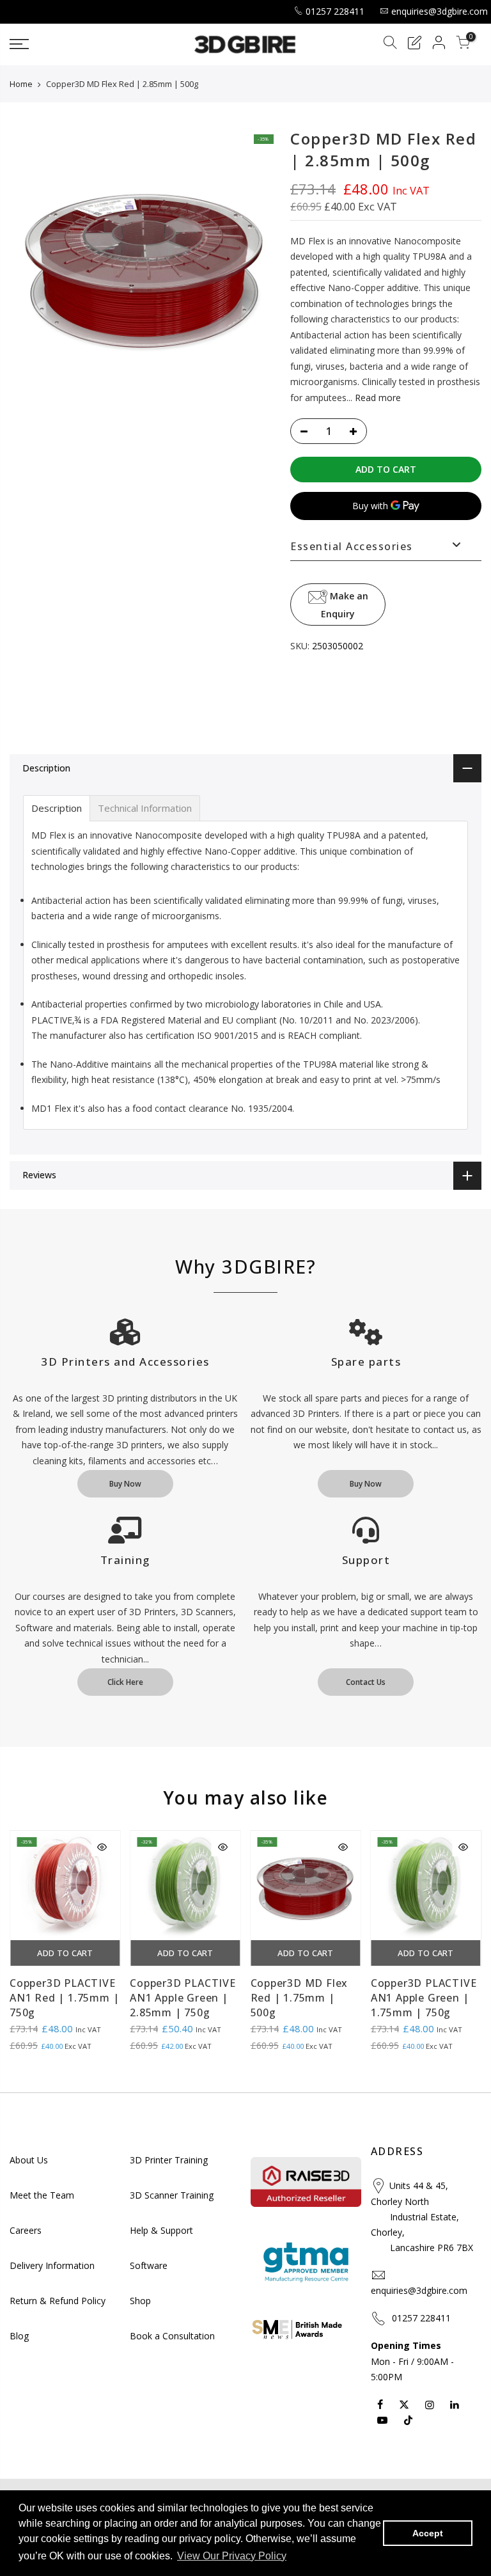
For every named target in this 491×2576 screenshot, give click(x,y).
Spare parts (366, 1362)
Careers (26, 2230)
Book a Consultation (172, 2336)
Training (125, 1560)
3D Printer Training (169, 2160)
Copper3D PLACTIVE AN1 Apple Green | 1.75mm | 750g (424, 1998)
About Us (29, 2160)
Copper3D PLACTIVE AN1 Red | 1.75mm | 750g (64, 1998)
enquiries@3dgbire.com (440, 11)
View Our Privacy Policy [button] (232, 2556)
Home (21, 84)
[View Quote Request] (414, 44)
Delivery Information (52, 2265)
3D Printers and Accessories (125, 1362)
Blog (19, 2336)
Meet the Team (42, 2195)
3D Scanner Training (172, 2195)
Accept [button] (428, 2533)
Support (366, 1560)
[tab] (57, 808)
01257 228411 (335, 11)
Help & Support (161, 2230)
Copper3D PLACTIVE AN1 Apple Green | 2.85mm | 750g (183, 1998)
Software (149, 2265)
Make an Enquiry (345, 604)
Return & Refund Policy (58, 2301)
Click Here (125, 1682)
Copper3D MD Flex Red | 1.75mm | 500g (300, 1998)
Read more (377, 397)
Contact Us (366, 1682)
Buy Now (125, 1484)
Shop (140, 2301)
